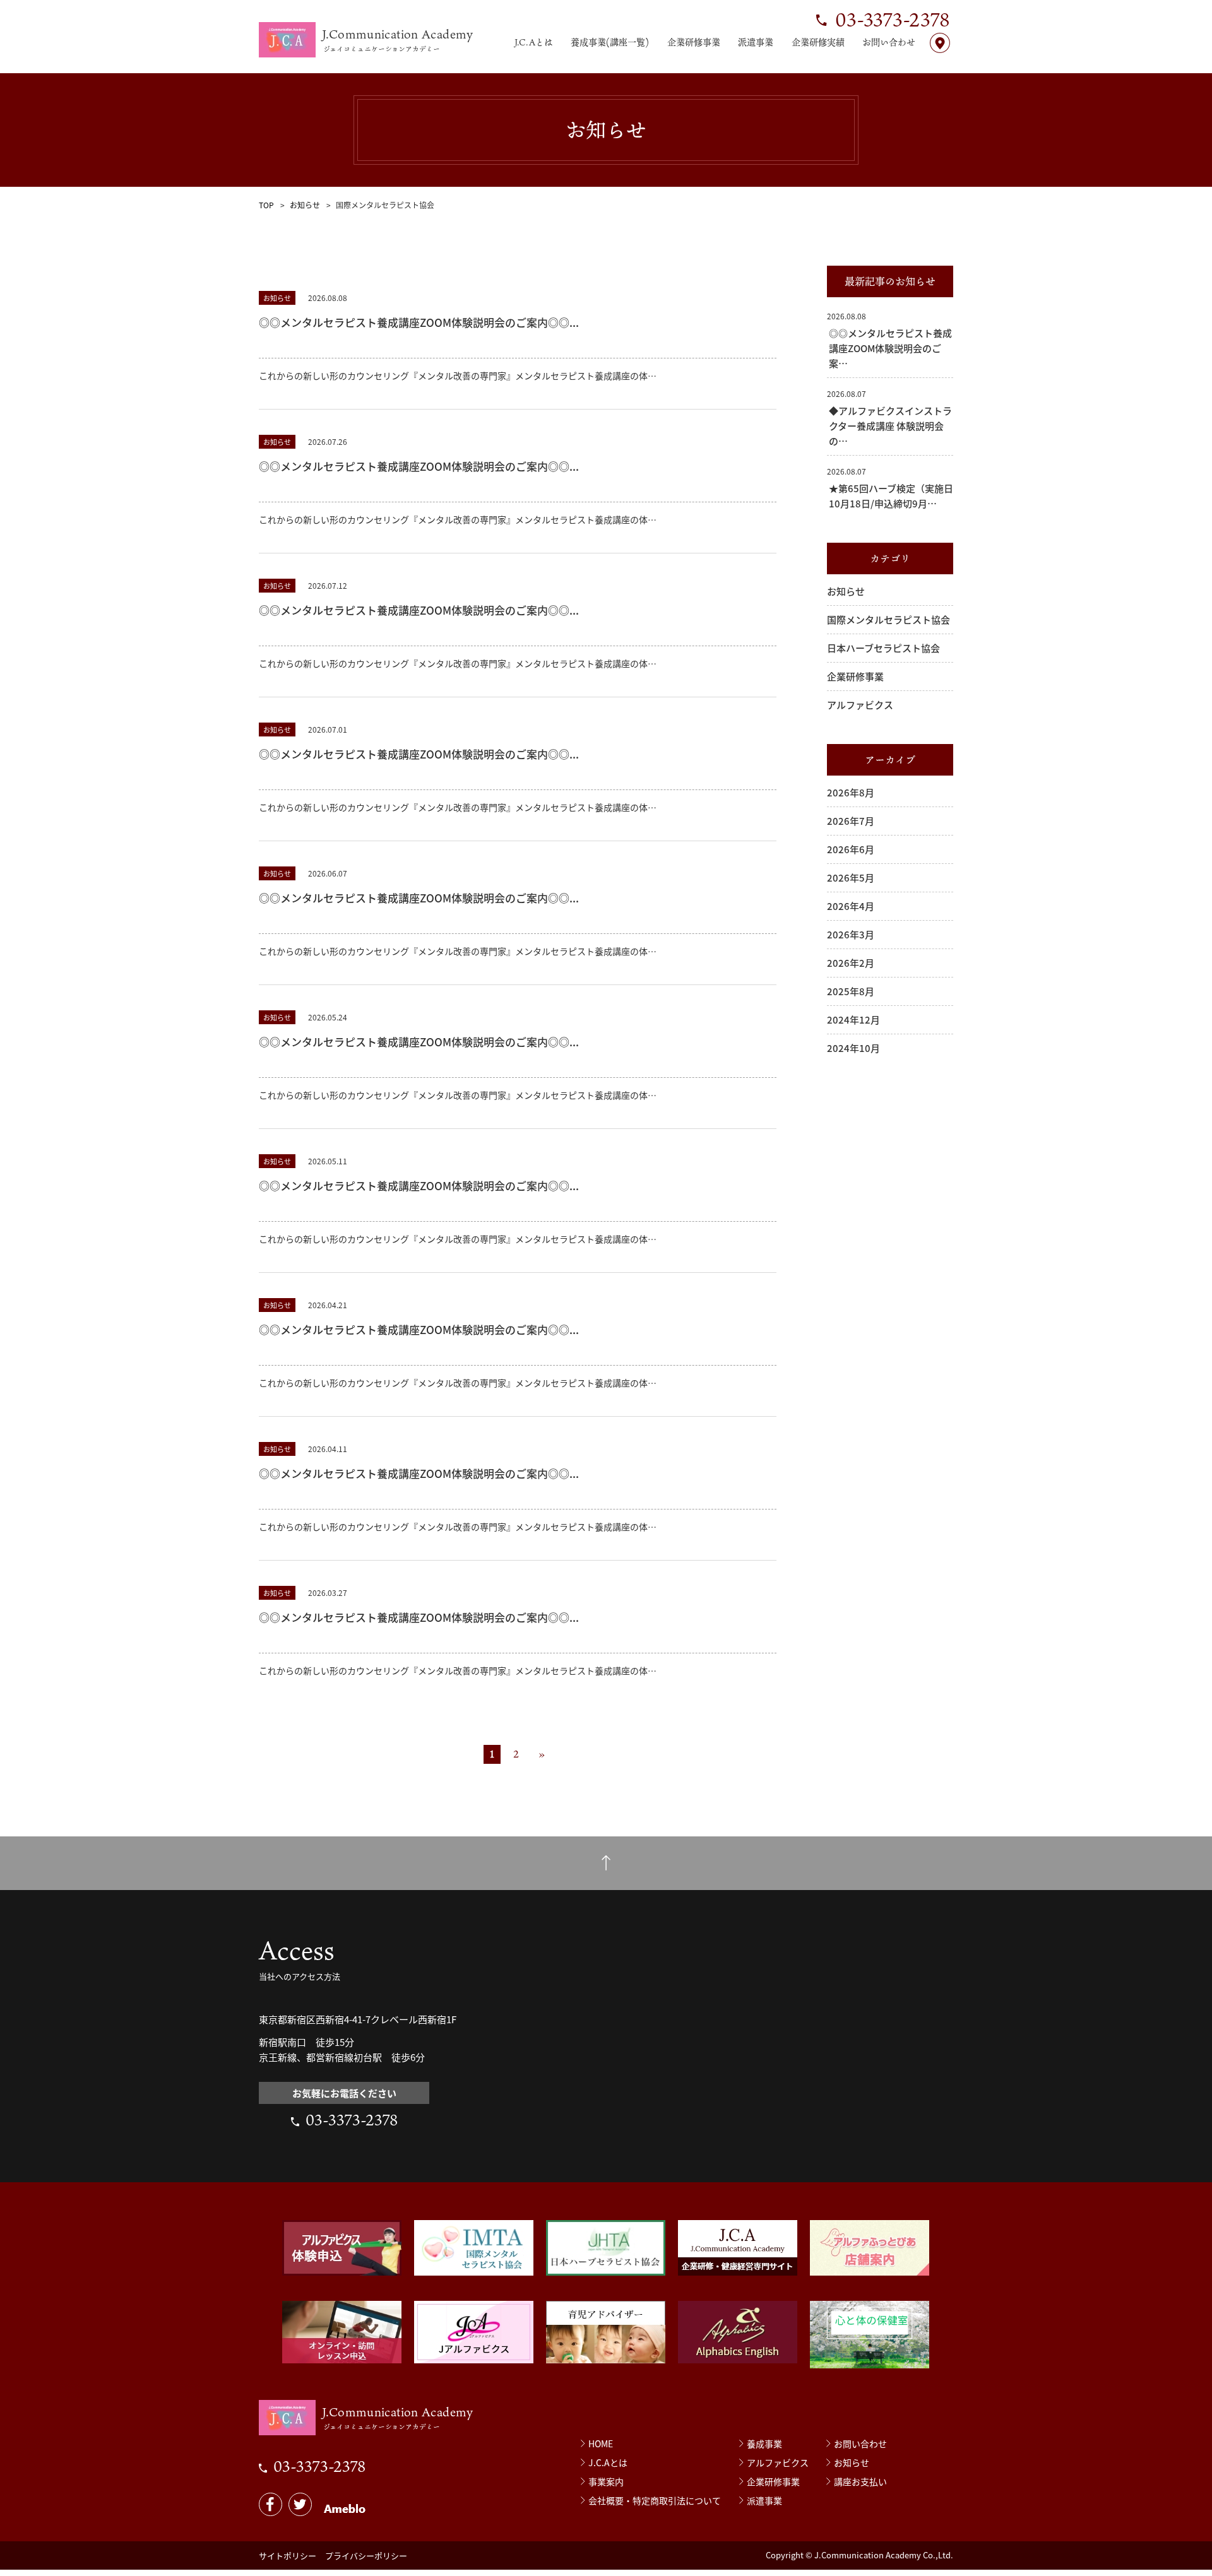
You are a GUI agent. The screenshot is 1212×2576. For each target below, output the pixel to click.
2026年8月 (851, 792)
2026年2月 (851, 963)
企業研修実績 (818, 42)
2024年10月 (853, 1048)
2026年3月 (851, 934)
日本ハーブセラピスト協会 (883, 648)
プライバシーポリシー (366, 2555)
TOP (266, 205)
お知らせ (305, 205)
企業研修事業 (694, 42)
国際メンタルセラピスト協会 (888, 619)
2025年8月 (851, 991)
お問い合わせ (889, 42)
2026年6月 (851, 849)
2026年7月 (851, 821)
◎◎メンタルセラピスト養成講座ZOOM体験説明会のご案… (890, 348)
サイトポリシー (288, 2555)
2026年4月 (851, 906)
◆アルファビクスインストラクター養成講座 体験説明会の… (890, 426)
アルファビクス (860, 705)
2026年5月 (851, 877)
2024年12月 (853, 1019)
